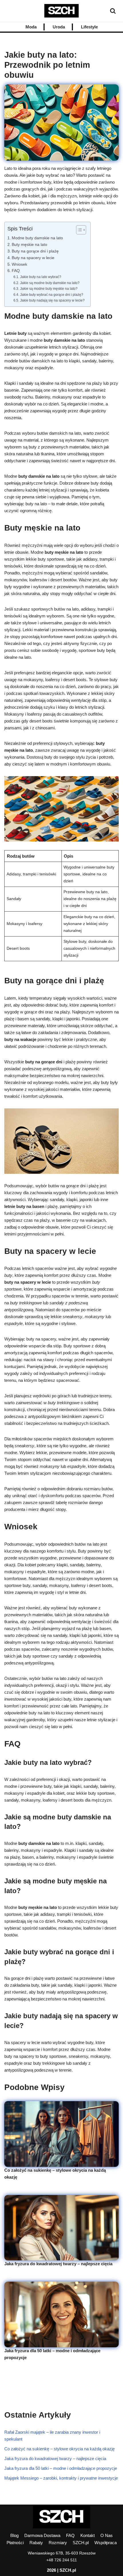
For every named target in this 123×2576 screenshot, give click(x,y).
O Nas (107, 2535)
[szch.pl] (61, 11)
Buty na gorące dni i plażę (35, 251)
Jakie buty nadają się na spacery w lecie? (52, 300)
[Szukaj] (113, 11)
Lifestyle (89, 27)
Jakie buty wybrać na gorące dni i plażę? (51, 295)
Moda (31, 27)
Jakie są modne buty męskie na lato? (49, 289)
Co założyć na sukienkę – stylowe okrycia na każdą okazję (59, 2449)
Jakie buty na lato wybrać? (40, 277)
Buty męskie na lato (29, 245)
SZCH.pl (81, 2543)
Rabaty (36, 2543)
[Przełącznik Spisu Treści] (78, 230)
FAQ (16, 271)
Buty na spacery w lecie (33, 258)
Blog (14, 2535)
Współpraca (106, 2543)
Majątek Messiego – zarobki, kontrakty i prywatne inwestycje (61, 2478)
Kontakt (88, 2535)
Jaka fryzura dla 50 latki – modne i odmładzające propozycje (61, 2468)
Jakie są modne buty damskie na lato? (50, 283)
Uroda (59, 27)
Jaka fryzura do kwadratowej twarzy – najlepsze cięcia (58, 2264)
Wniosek (19, 264)
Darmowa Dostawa (42, 2535)
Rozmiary (58, 2543)
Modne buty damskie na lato (37, 238)
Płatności (15, 2543)
